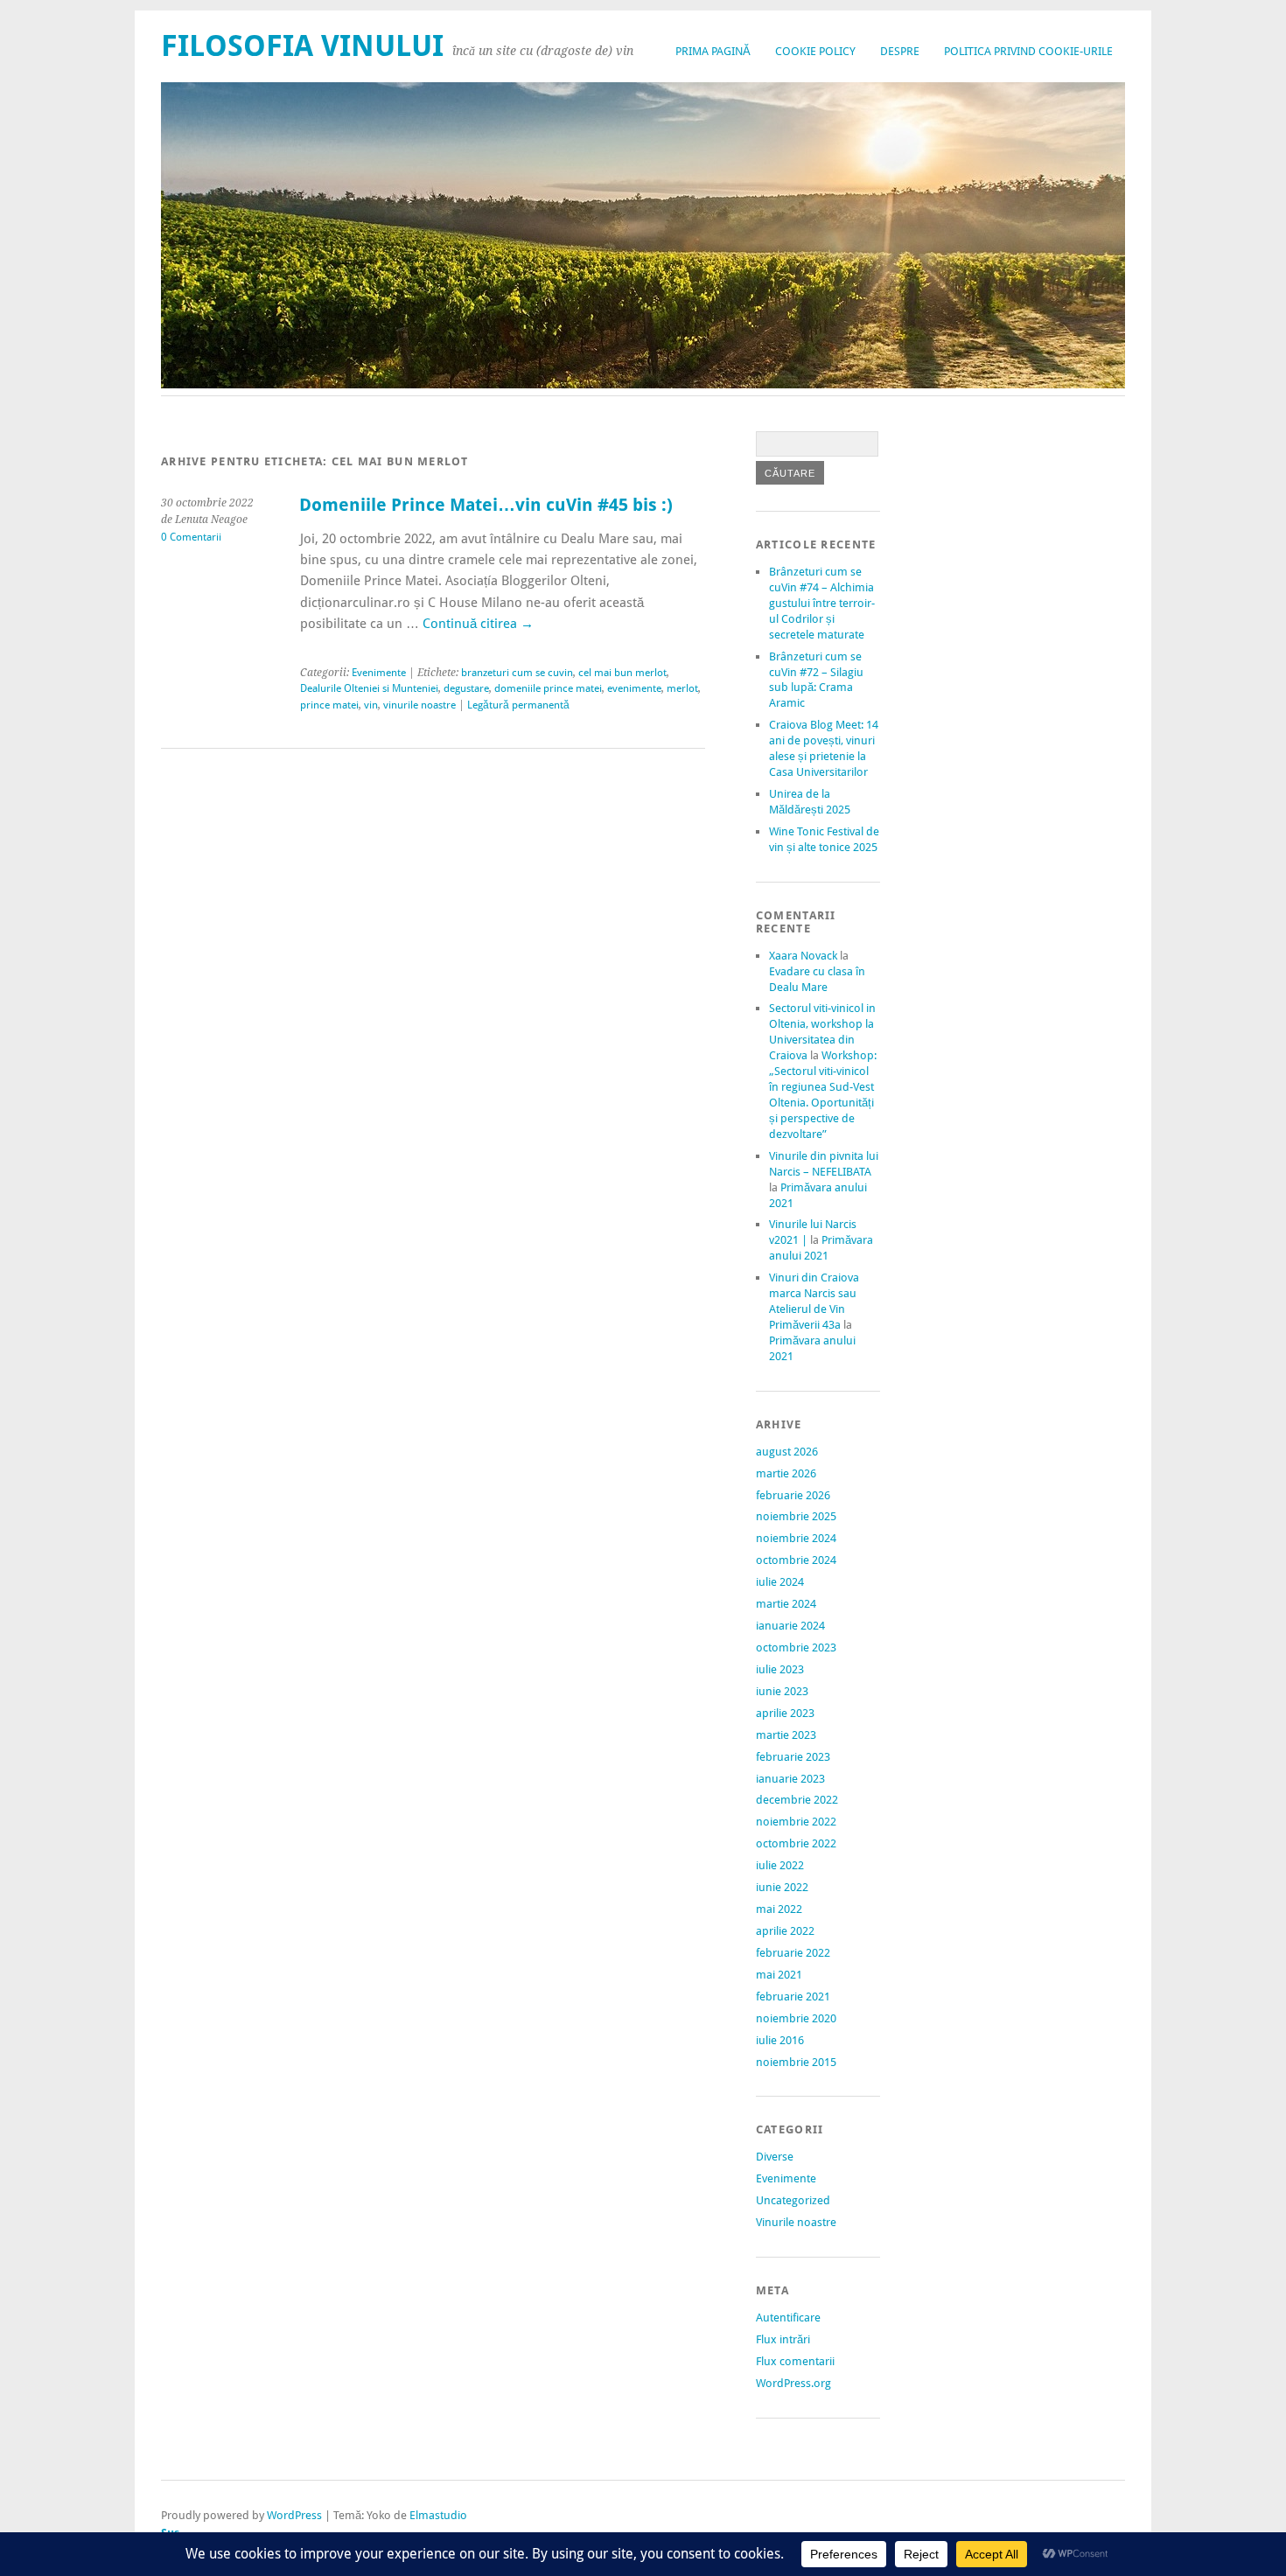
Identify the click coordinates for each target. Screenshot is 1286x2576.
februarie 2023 (793, 1757)
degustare (466, 688)
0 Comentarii (191, 537)
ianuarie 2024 (790, 1626)
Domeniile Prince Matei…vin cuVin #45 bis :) (486, 505)
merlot (682, 688)
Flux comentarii (795, 2361)
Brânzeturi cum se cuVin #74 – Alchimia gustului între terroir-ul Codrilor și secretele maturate (822, 603)
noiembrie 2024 (796, 1538)
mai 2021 (779, 1975)
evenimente (634, 688)
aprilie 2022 (785, 1931)
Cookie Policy (815, 51)
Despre (900, 51)
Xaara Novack (803, 956)
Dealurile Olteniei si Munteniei (369, 688)
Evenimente (379, 673)
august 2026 (787, 1452)
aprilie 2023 (785, 1713)
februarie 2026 (793, 1495)
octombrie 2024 (796, 1560)
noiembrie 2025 (796, 1516)
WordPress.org (793, 2383)
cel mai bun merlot (622, 673)
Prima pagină (713, 51)
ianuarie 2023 (790, 1779)
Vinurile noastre (796, 2222)
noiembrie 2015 (796, 2062)
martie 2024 (786, 1604)
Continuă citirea (478, 624)
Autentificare (788, 2318)
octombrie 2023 (796, 1648)
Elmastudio (438, 2515)
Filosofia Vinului (302, 46)
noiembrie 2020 (796, 2018)
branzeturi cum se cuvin (517, 673)
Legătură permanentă (518, 705)
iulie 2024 (780, 1582)
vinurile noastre (419, 705)
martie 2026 (786, 1473)
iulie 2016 (780, 2040)
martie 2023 (786, 1735)
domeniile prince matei (548, 688)
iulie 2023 (780, 1669)
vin (371, 705)
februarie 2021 (793, 1997)
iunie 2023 (782, 1691)
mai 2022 (779, 1909)
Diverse (775, 2157)
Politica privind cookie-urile (1028, 51)
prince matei (329, 705)
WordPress (294, 2515)
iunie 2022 (782, 1887)
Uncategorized (793, 2200)
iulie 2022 (780, 1865)
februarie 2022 (793, 1953)
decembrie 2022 (797, 1800)
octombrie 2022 (796, 1843)
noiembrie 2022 (796, 1822)
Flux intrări (783, 2339)
